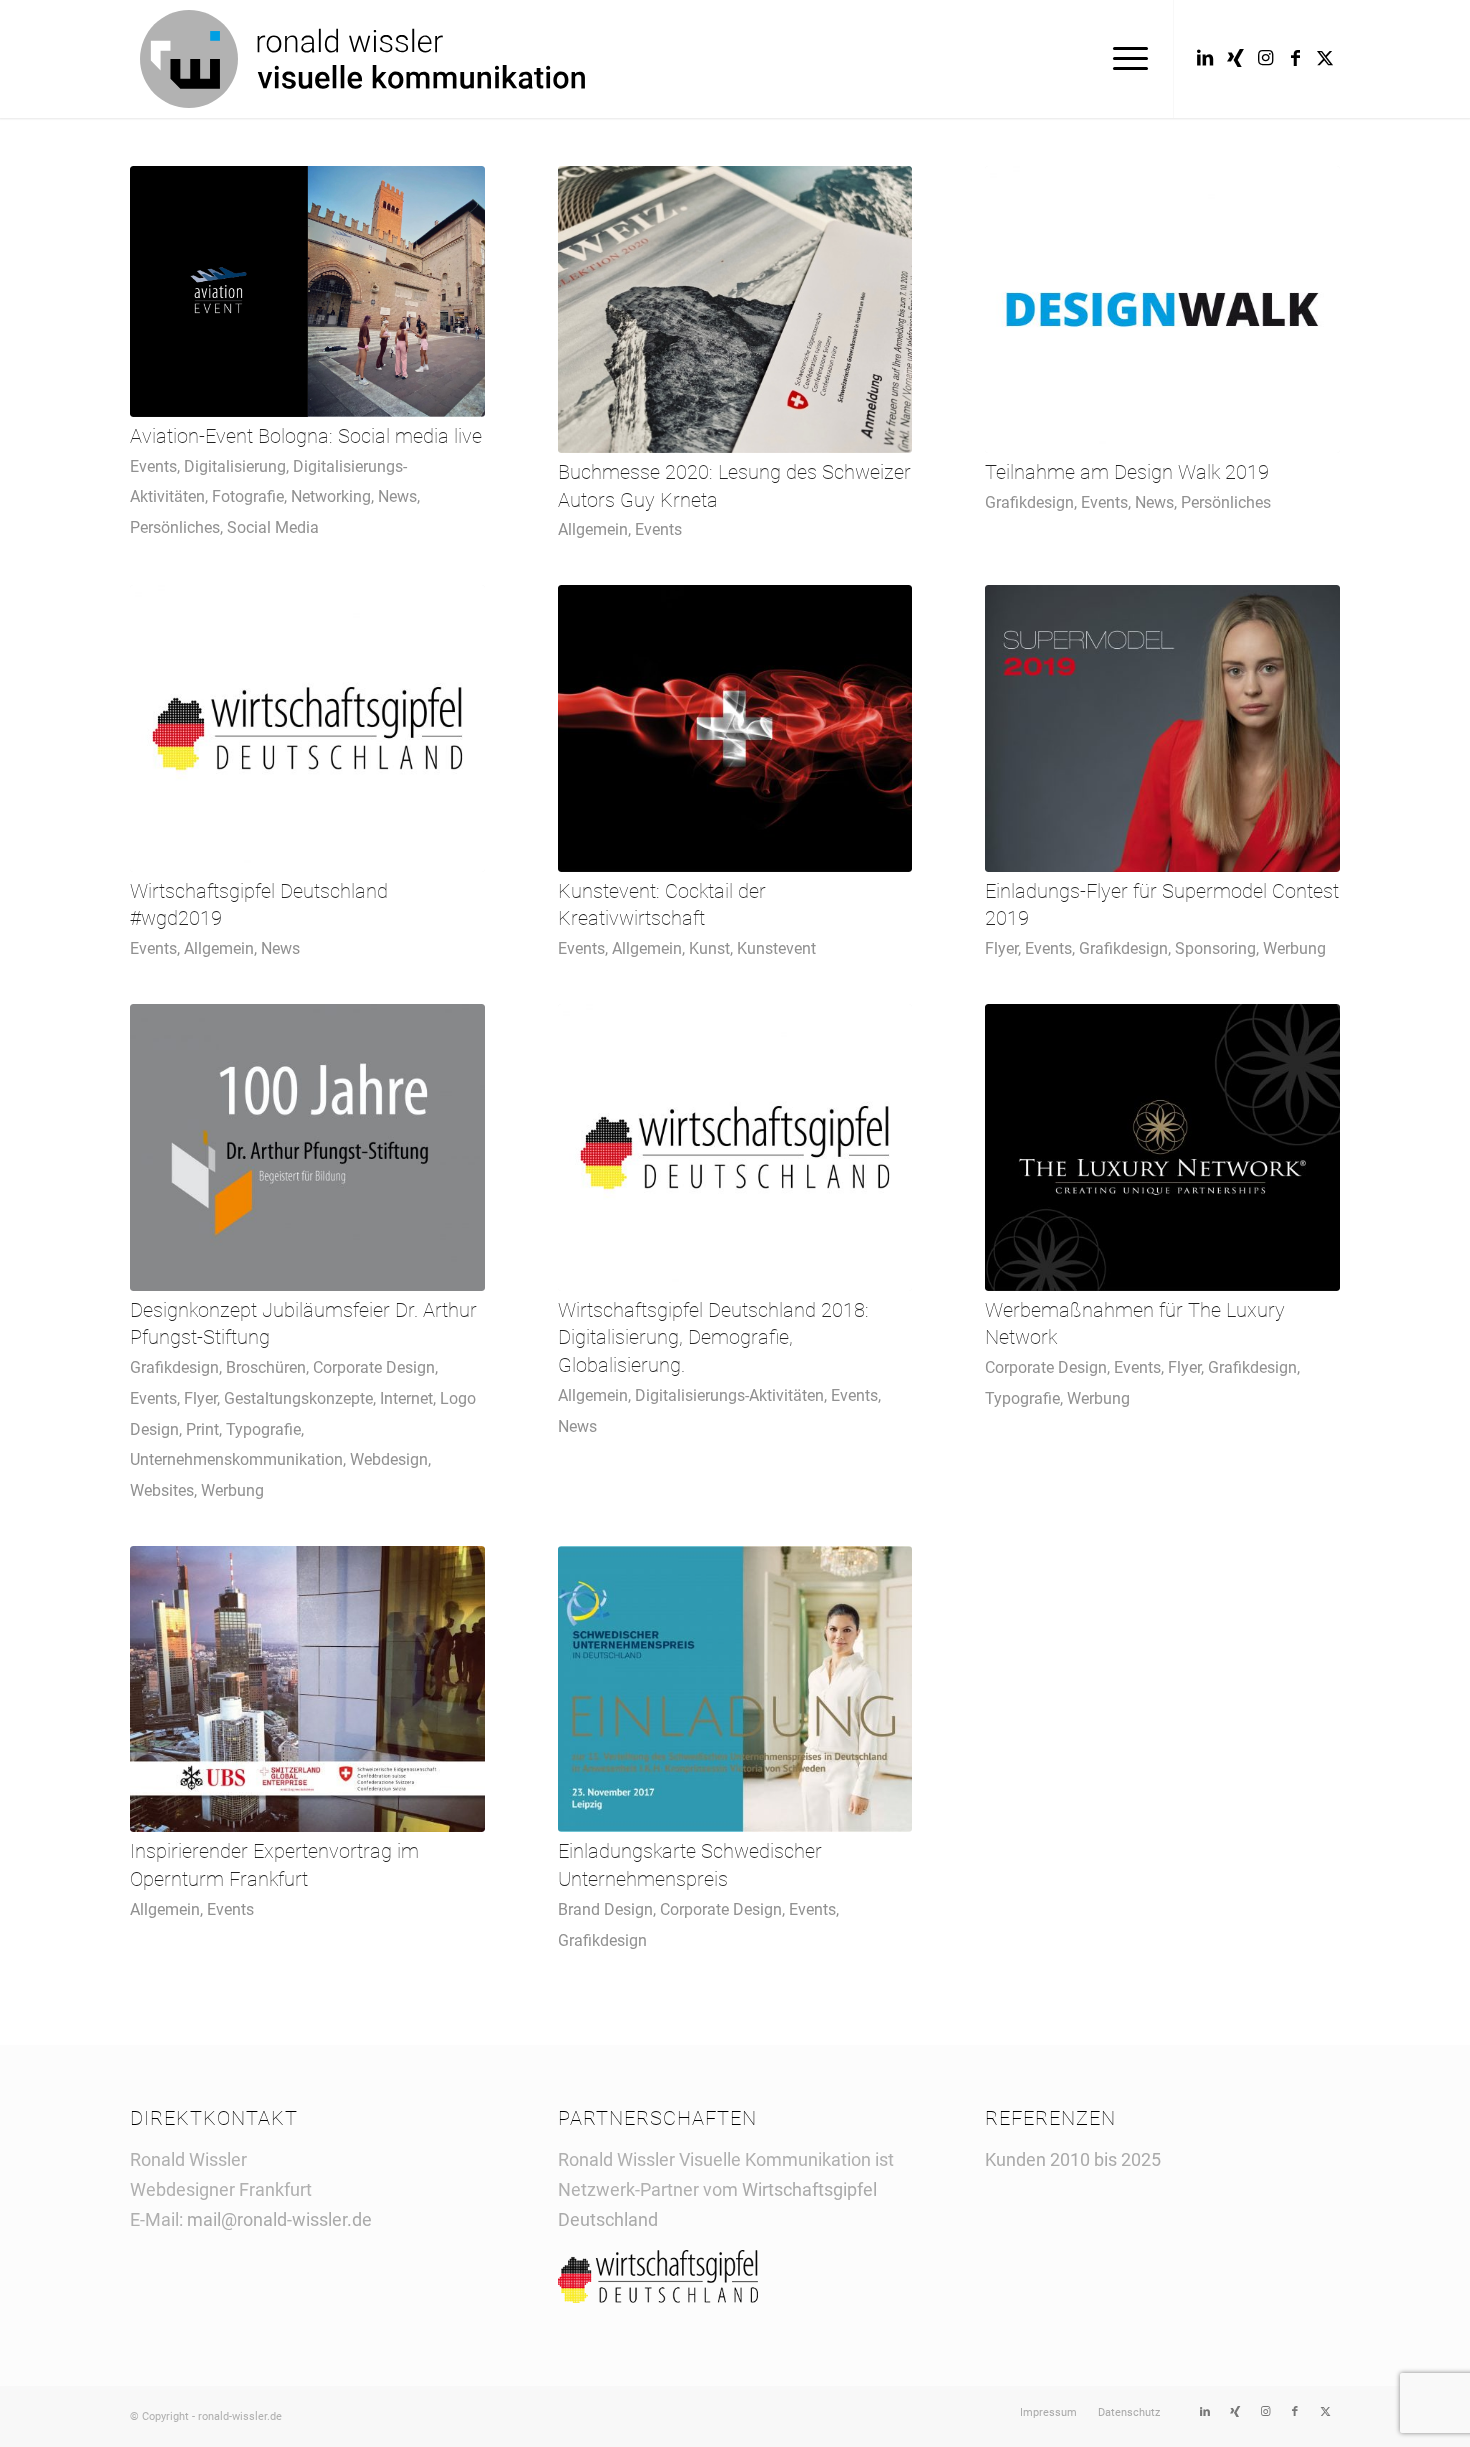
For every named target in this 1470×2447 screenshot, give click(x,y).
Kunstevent (776, 948)
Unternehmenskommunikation (236, 1459)
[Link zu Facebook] (1295, 58)
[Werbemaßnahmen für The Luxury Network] (1162, 1147)
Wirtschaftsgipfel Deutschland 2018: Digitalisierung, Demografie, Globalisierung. (713, 1338)
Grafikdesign (1029, 502)
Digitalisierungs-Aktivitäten (729, 1395)
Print (202, 1429)
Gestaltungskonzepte (298, 1398)
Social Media (273, 527)
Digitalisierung (235, 466)
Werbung (1294, 948)
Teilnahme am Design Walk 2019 (1127, 472)
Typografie (263, 1429)
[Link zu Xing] (1235, 58)
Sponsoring (1215, 948)
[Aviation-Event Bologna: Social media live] (307, 291)
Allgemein (593, 529)
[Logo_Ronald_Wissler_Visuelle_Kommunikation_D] (362, 59)
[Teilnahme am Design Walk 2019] (1162, 309)
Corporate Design (374, 1367)
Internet (406, 1398)
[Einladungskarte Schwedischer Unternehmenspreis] (735, 1689)
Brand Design (605, 1909)
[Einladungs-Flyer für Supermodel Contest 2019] (1162, 728)
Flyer (1001, 948)
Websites (162, 1490)
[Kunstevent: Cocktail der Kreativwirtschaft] (735, 728)
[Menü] (1124, 59)
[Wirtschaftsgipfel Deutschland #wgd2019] (307, 728)
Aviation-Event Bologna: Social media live (306, 436)
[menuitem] (1124, 59)
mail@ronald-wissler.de (279, 2219)
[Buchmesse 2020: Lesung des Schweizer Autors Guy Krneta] (735, 309)
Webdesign (389, 1459)
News (397, 496)
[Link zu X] (1325, 58)
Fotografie (248, 496)
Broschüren (266, 1367)
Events (153, 466)
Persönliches (175, 527)
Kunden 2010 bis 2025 (1073, 2159)
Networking (331, 496)
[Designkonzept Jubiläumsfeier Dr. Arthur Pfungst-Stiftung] (307, 1147)
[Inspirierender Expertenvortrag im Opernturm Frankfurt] (307, 1689)
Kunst (709, 948)
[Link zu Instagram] (1265, 58)
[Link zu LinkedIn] (1205, 58)
